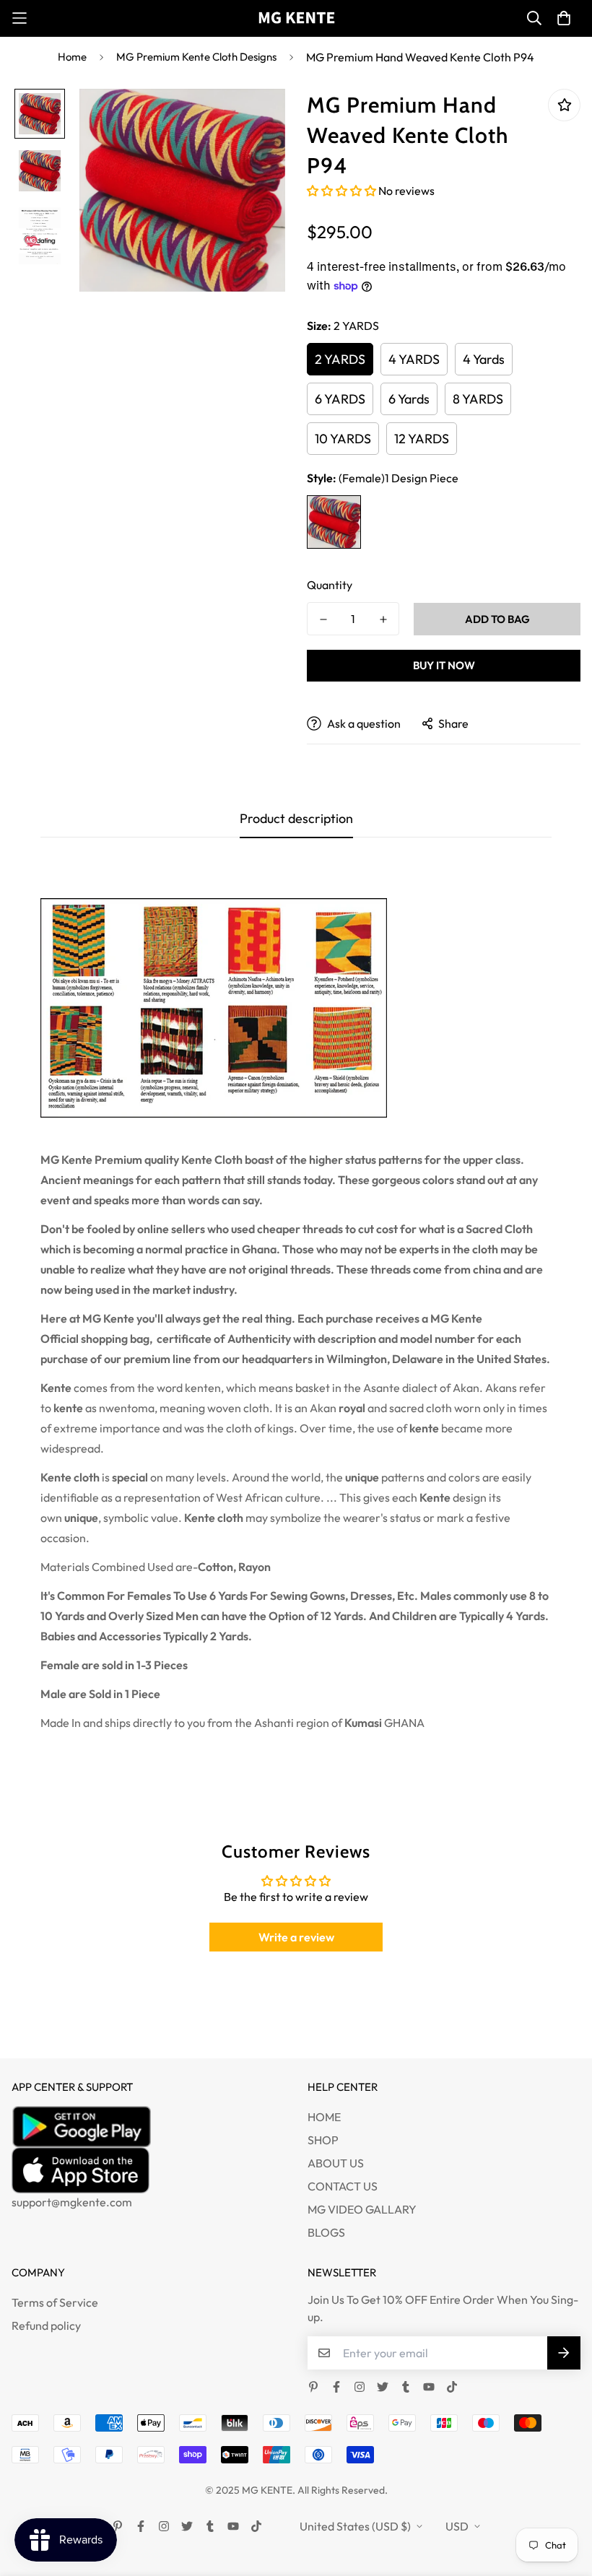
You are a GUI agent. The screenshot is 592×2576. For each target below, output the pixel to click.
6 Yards (409, 399)
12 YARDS (422, 439)
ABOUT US (336, 2163)
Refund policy (46, 2325)
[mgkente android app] (148, 2126)
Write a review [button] (296, 1937)
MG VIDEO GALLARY (362, 2209)
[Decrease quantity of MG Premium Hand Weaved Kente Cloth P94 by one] (323, 619)
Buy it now (444, 665)
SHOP (323, 2140)
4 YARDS (414, 359)
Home (72, 57)
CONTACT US (343, 2186)
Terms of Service (55, 2302)
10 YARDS (343, 439)
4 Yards (484, 359)
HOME (324, 2117)
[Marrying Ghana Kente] (296, 18)
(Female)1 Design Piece (334, 522)
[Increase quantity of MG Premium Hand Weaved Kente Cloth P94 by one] (383, 619)
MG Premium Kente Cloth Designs (196, 57)
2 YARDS (340, 359)
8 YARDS (478, 399)
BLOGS (326, 2232)
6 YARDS (340, 399)
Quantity (330, 585)
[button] (343, 191)
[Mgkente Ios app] (148, 2170)
